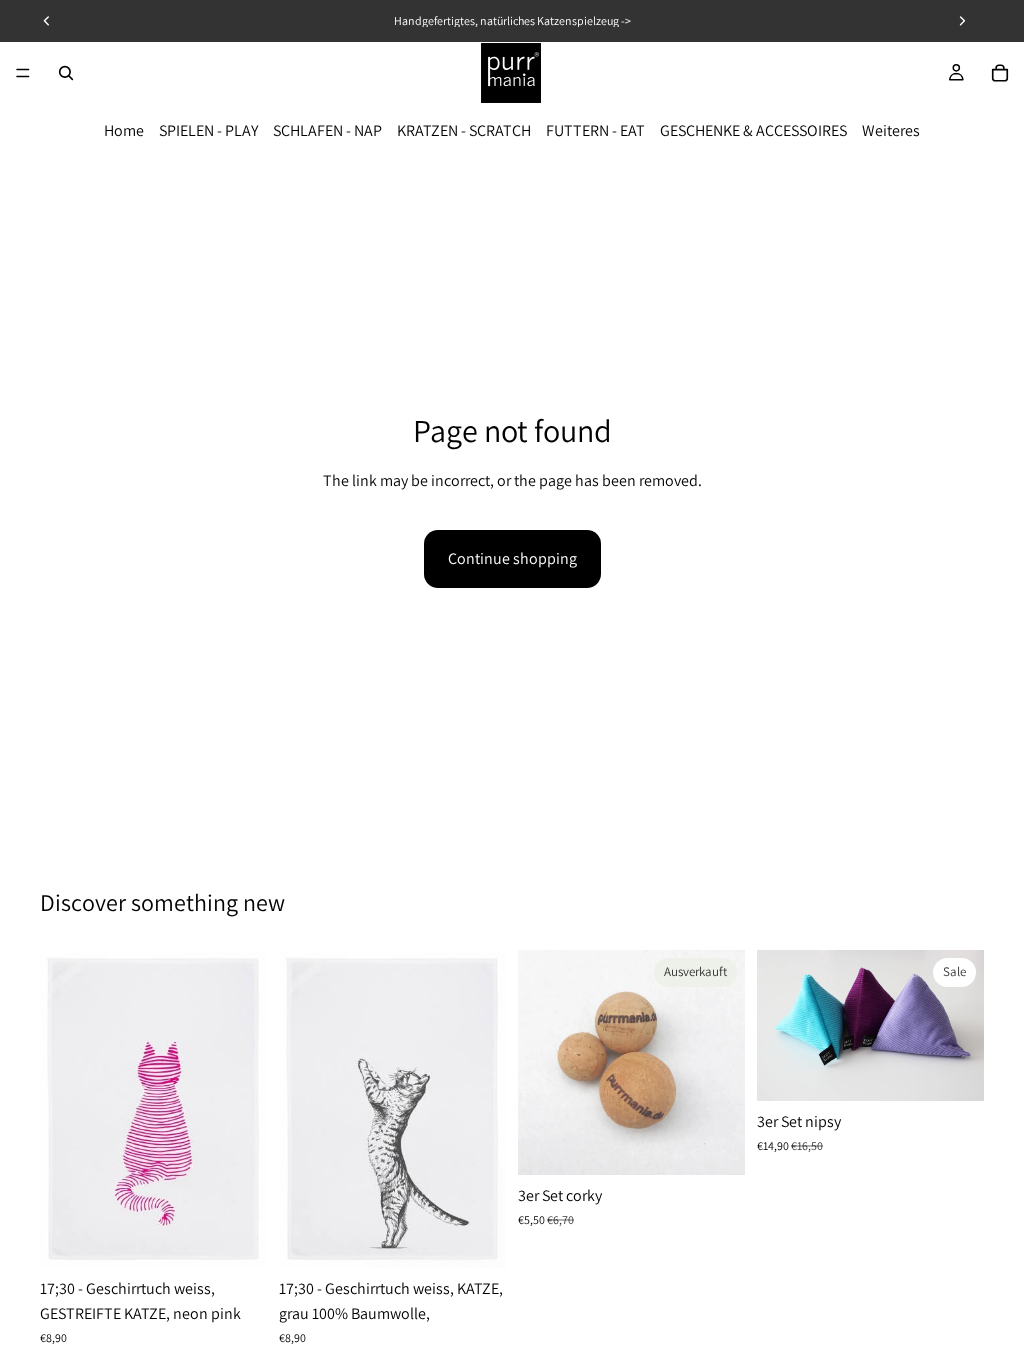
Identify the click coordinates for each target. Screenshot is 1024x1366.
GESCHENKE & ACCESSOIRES (753, 130)
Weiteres (891, 130)
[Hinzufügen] (236, 1237)
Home (124, 130)
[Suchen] (66, 73)
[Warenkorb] (1000, 73)
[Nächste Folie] (962, 1026)
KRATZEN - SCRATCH (464, 130)
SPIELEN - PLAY (208, 130)
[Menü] (23, 73)
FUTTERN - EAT (595, 130)
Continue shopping (512, 558)
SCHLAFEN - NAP (327, 130)
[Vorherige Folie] (779, 1026)
